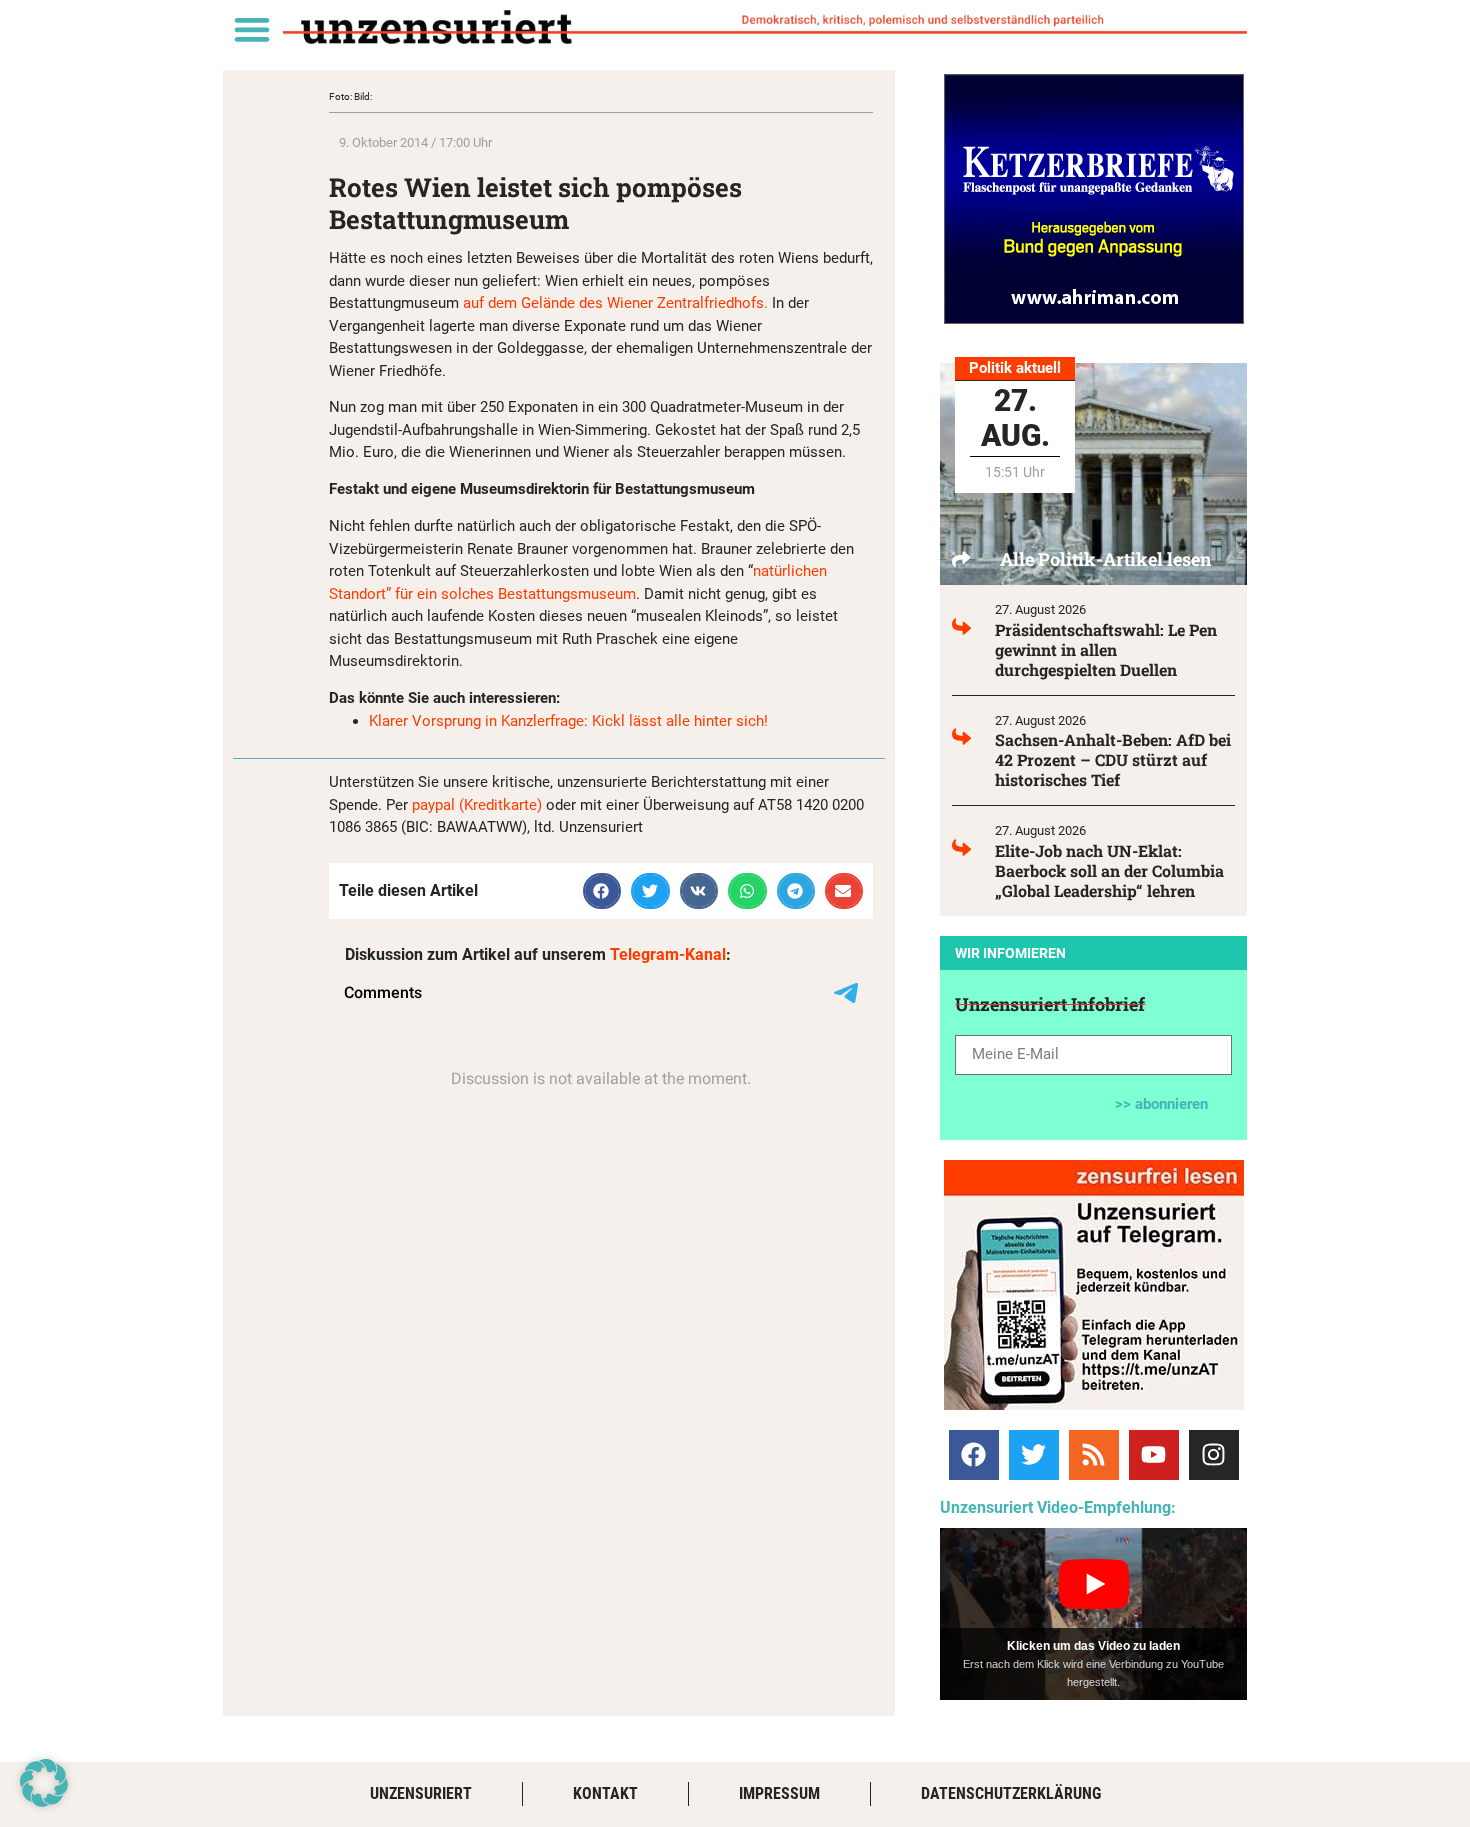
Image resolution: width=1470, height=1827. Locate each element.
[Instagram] (1214, 1455)
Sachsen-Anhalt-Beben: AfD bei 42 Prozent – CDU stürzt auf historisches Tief (1113, 759)
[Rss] (1094, 1455)
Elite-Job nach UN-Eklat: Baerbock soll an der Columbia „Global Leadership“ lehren (1109, 870)
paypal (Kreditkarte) (477, 805)
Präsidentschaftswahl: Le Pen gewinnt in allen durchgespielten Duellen (1106, 649)
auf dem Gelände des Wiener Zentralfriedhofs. (615, 303)
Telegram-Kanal (668, 954)
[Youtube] (1154, 1455)
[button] (251, 28)
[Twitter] (1034, 1455)
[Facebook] (974, 1455)
